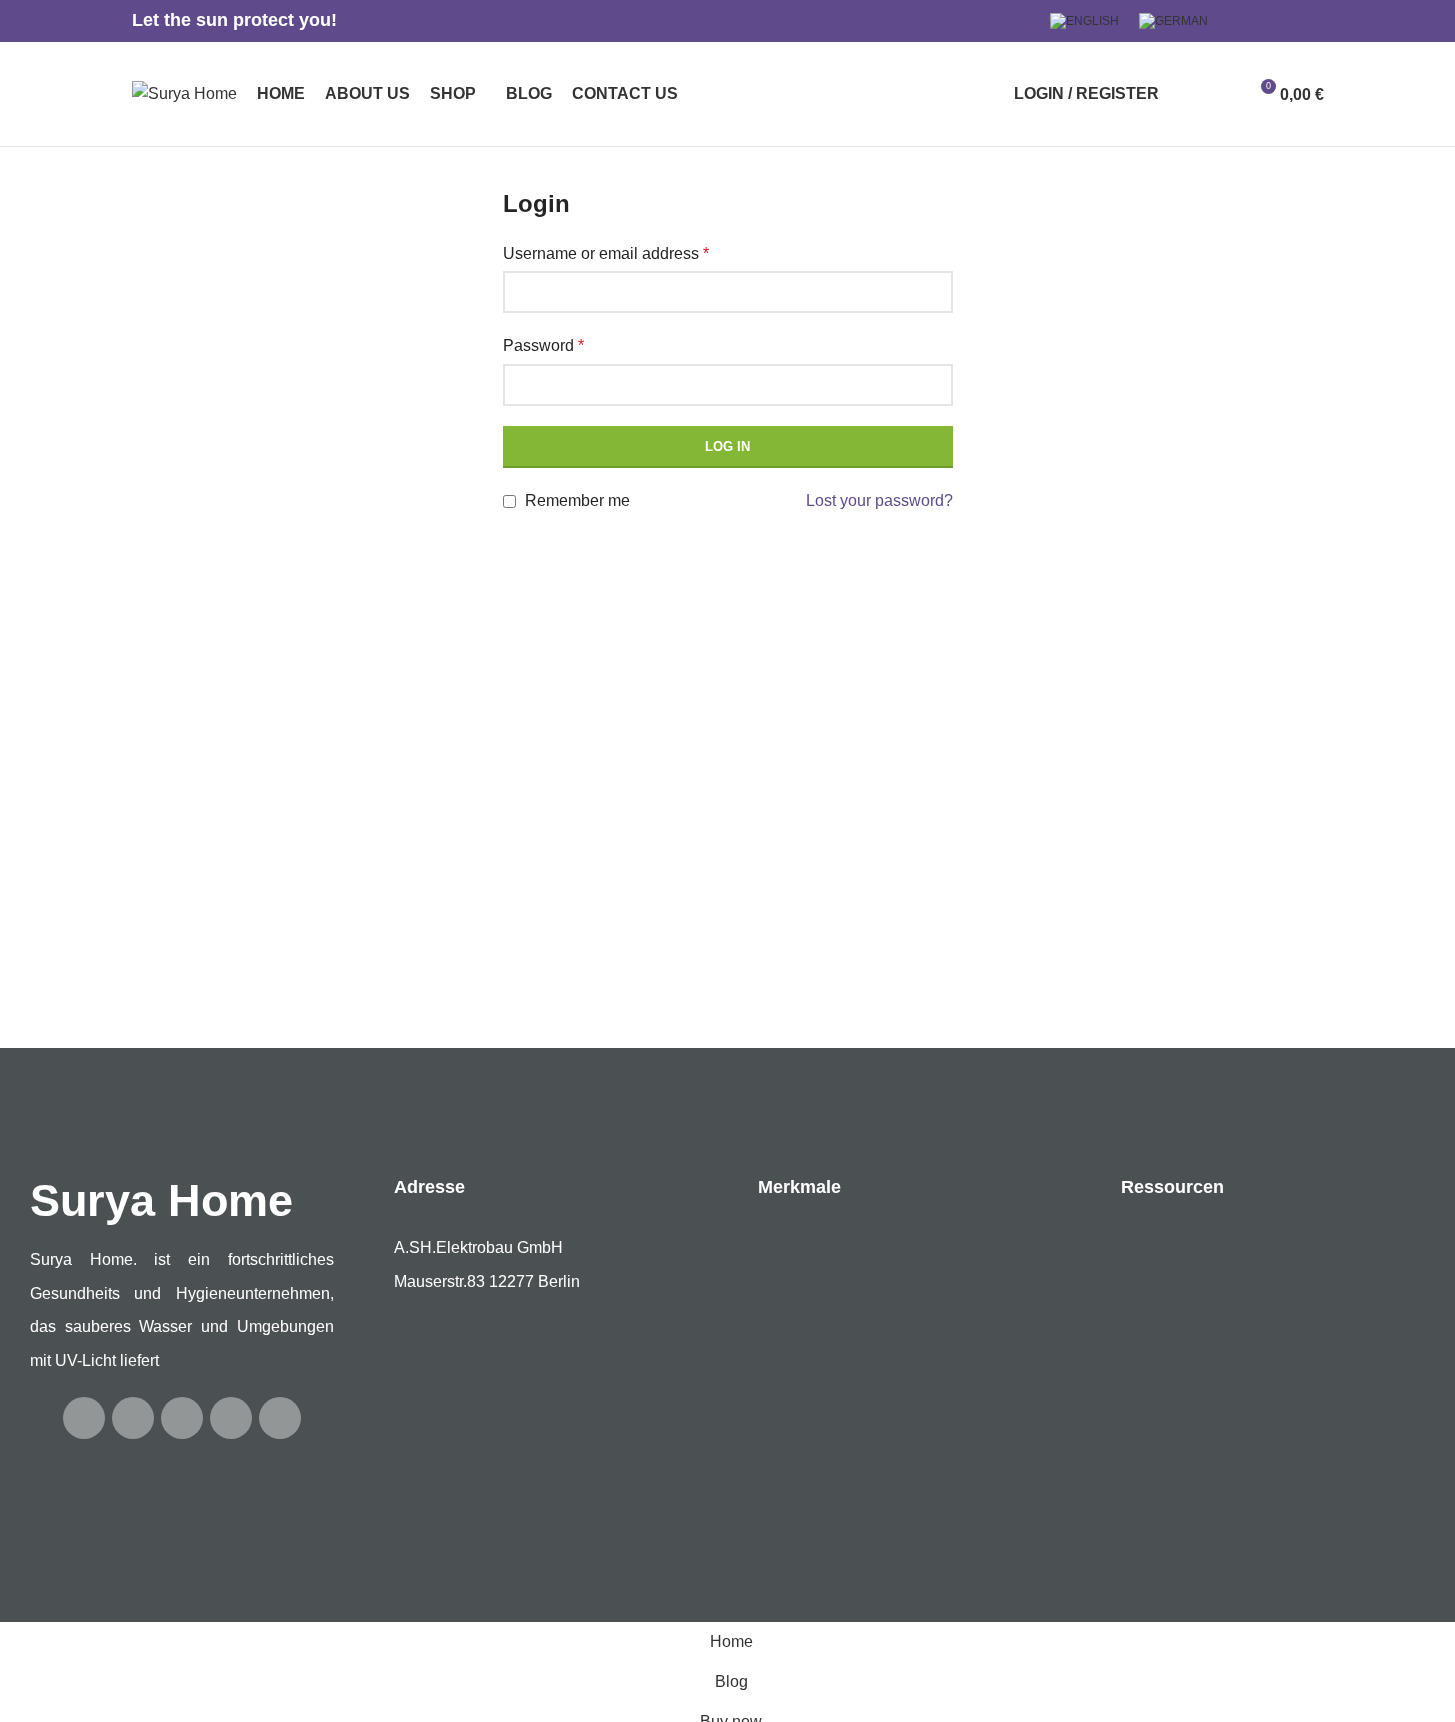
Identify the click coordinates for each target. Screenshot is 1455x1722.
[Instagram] (182, 1418)
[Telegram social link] (1312, 21)
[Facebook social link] (1240, 21)
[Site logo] (184, 92)
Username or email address (606, 253)
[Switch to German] (1173, 21)
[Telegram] (231, 1418)
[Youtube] (133, 1418)
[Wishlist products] (1223, 94)
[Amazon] (280, 1418)
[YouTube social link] (1288, 21)
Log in (727, 446)
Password (543, 345)
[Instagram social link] (1264, 21)
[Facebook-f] (84, 1418)
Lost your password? (879, 500)
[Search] (1187, 94)
